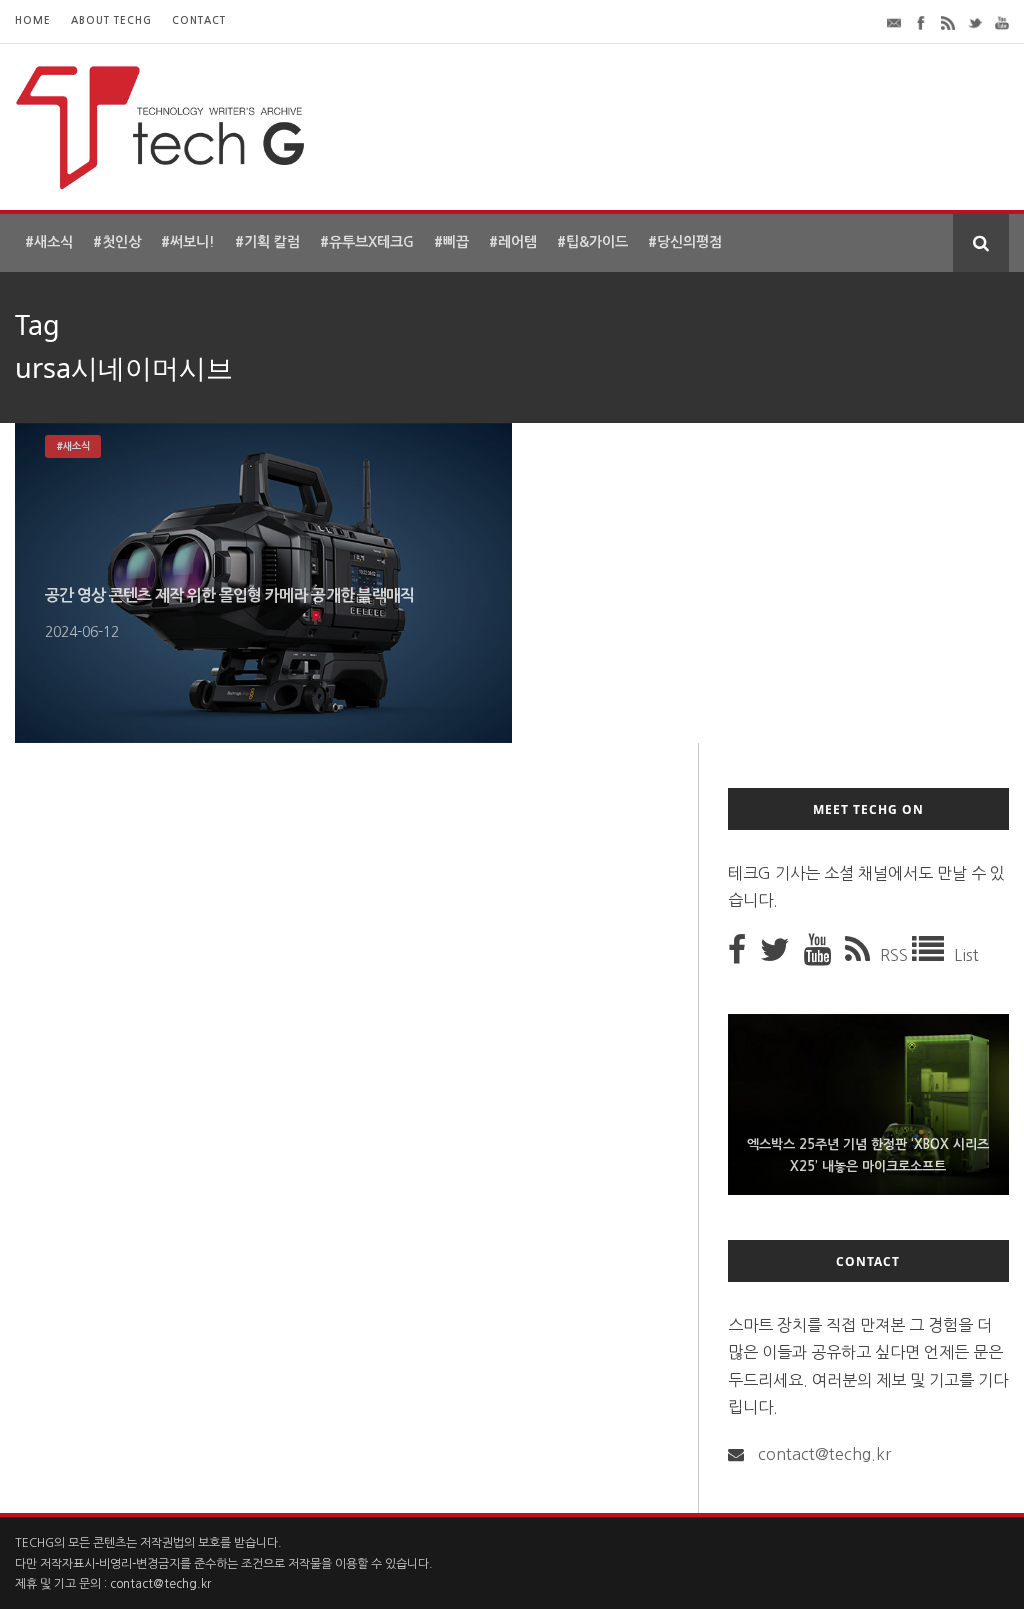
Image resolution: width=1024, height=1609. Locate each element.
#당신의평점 (685, 242)
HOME (33, 20)
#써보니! (188, 242)
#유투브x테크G (367, 242)
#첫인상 (117, 242)
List (966, 955)
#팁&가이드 (592, 242)
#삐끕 (451, 242)
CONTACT (199, 20)
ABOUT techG (111, 20)
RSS (896, 955)
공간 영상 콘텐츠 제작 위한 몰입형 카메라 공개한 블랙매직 (230, 595)
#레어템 (513, 242)
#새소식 (49, 242)
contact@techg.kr (824, 1454)
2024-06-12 (82, 632)
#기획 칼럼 (267, 242)
